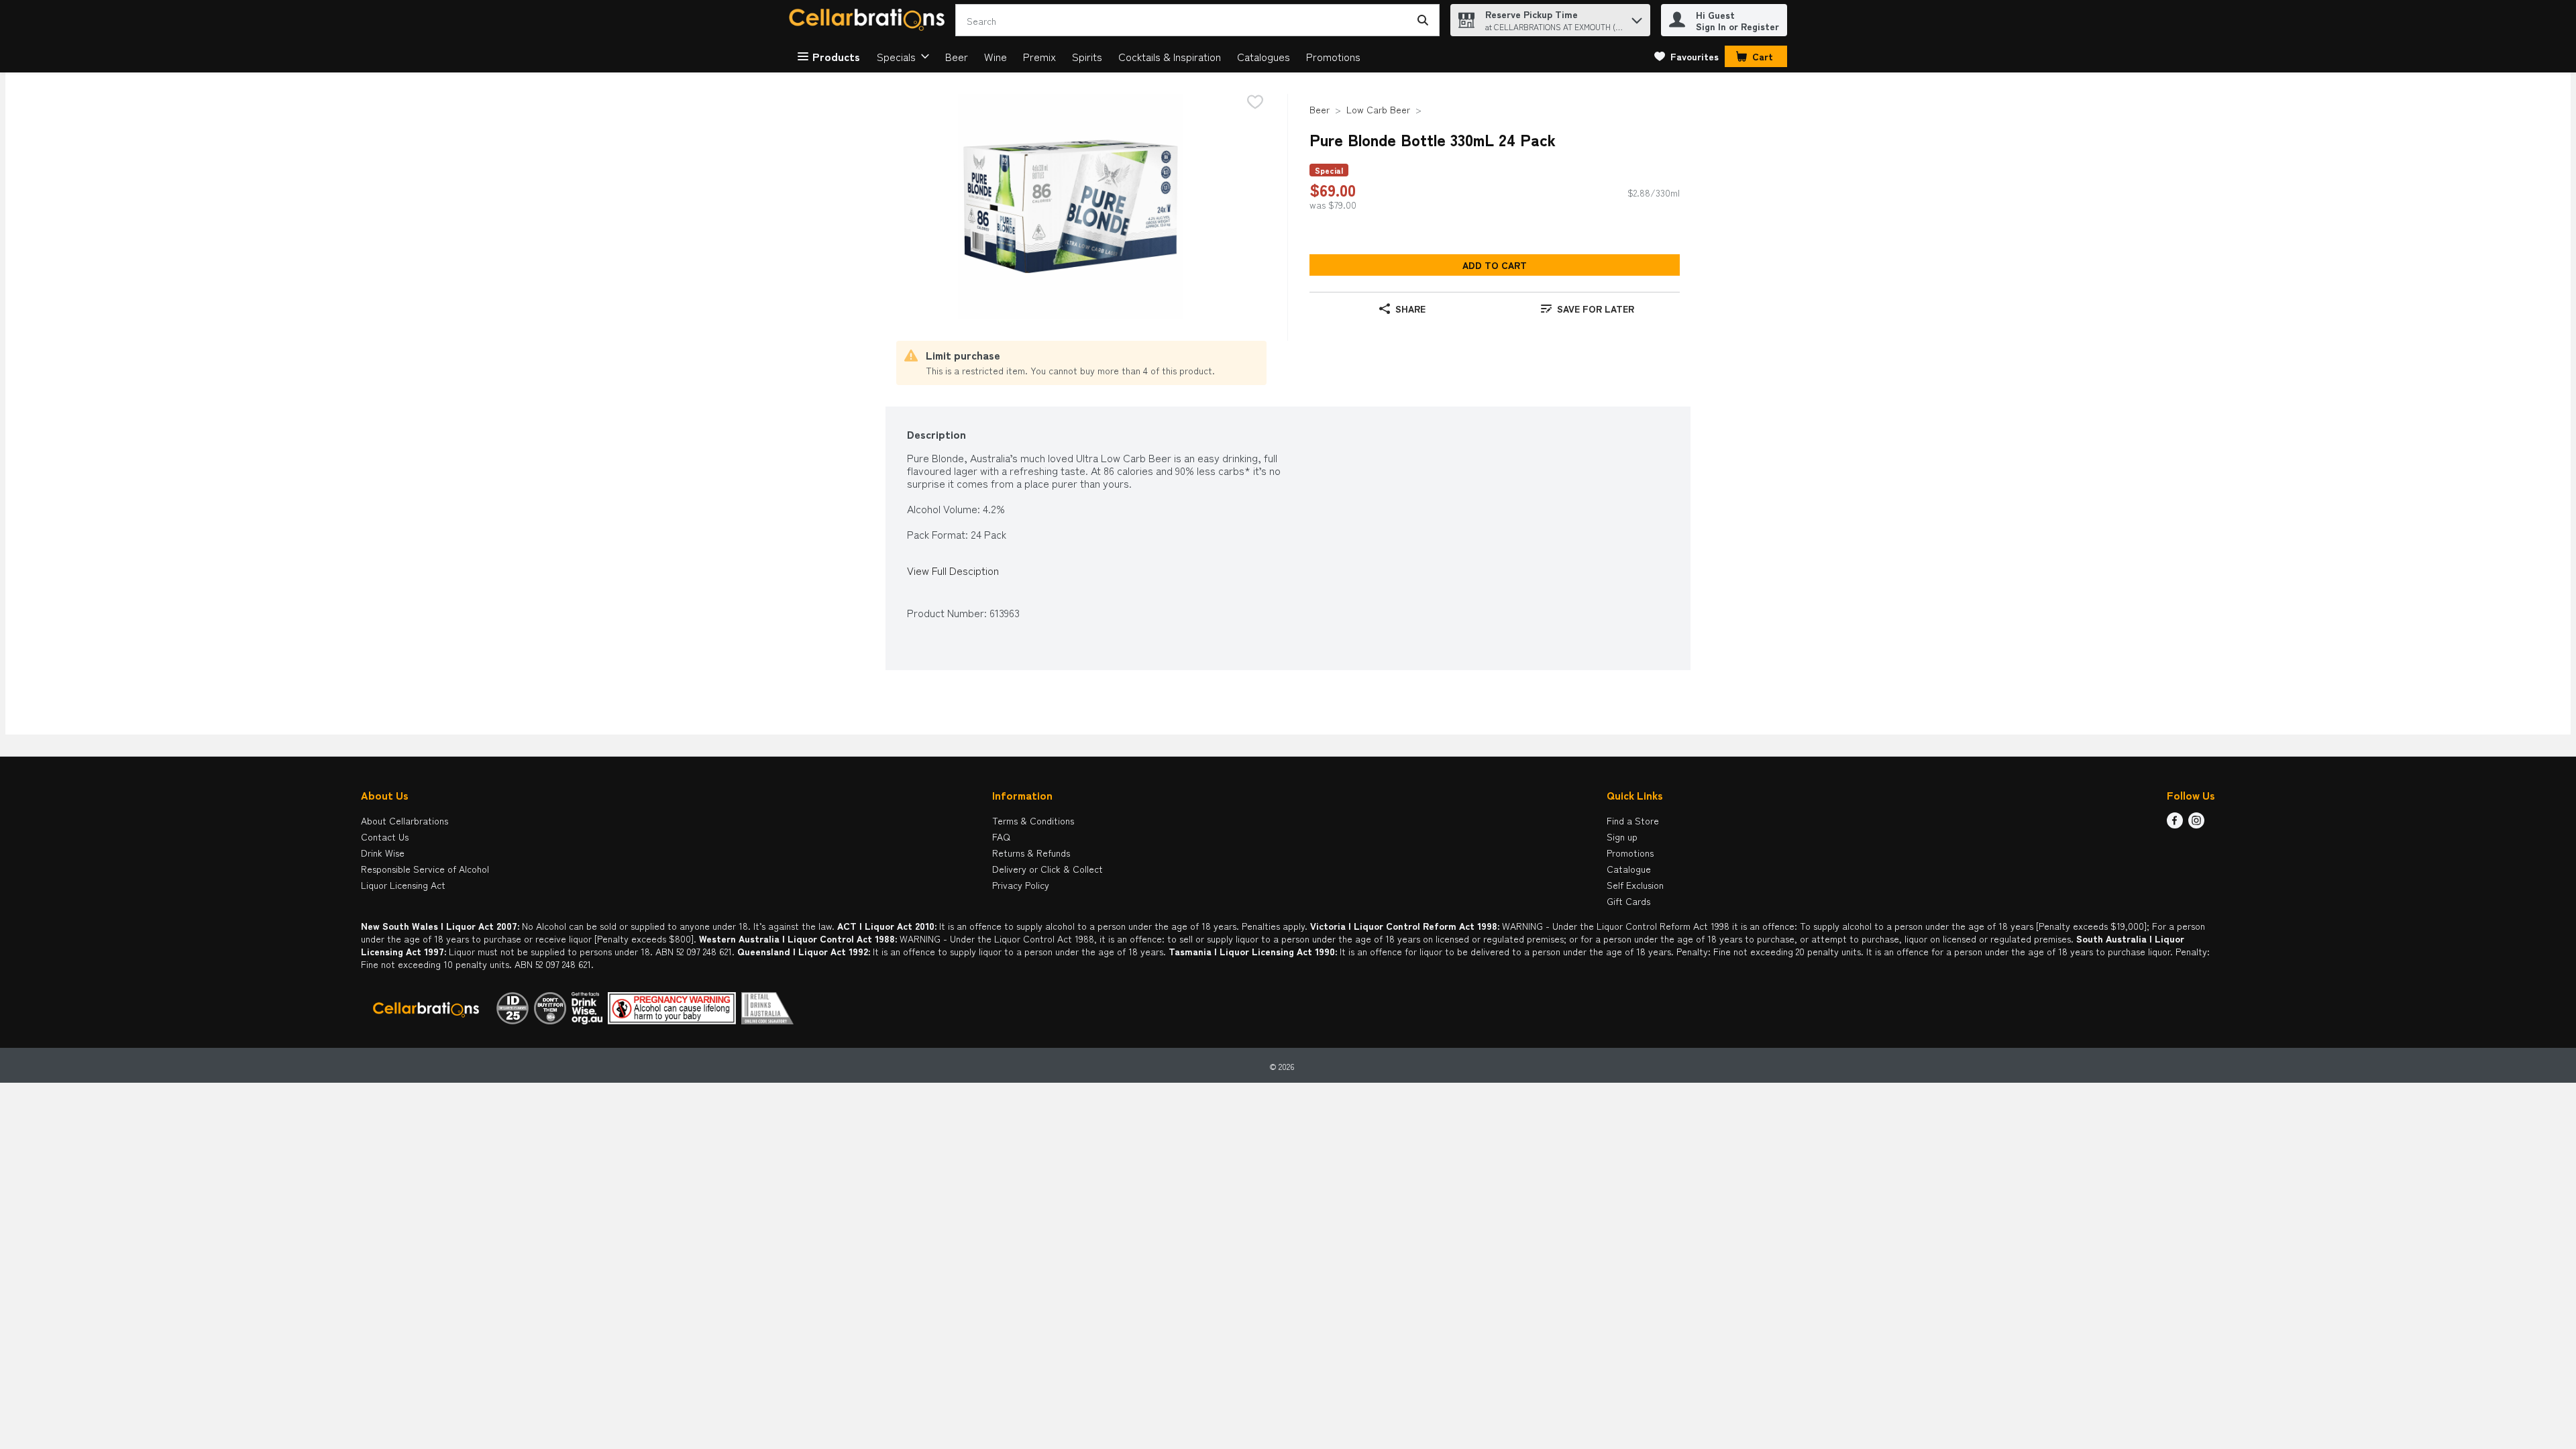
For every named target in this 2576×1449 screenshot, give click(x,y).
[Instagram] (2196, 824)
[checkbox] (1255, 103)
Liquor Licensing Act (403, 885)
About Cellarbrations (405, 820)
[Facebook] (2175, 824)
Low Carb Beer (1378, 109)
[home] (869, 20)
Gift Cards (1628, 901)
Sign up (1622, 837)
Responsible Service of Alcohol (425, 869)
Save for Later (1596, 309)
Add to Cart (1495, 265)
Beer (957, 56)
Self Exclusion (1635, 885)
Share (1410, 309)
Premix (1039, 56)
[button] (1637, 17)
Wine (996, 56)
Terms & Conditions (1033, 820)
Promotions (1333, 56)
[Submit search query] (1423, 20)
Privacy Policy (1021, 885)
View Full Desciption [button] (953, 571)
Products (836, 56)
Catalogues (1264, 56)
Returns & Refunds (1031, 853)
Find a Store (1633, 820)
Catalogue (1629, 869)
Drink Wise (383, 853)
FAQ (1001, 837)
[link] (1686, 56)
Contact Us (385, 837)
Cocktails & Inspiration (1170, 56)
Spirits (1087, 56)
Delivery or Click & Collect (1048, 869)
